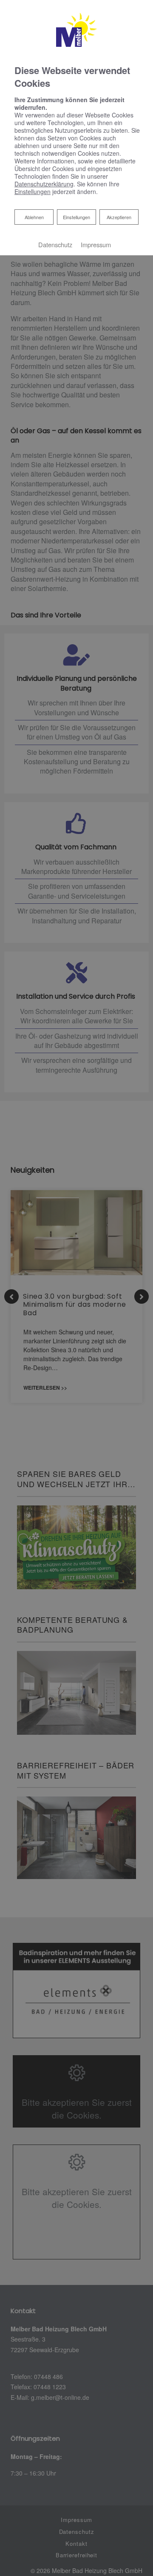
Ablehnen (34, 217)
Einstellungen (76, 217)
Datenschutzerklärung (44, 184)
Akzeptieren (119, 217)
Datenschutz (55, 244)
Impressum (96, 244)
